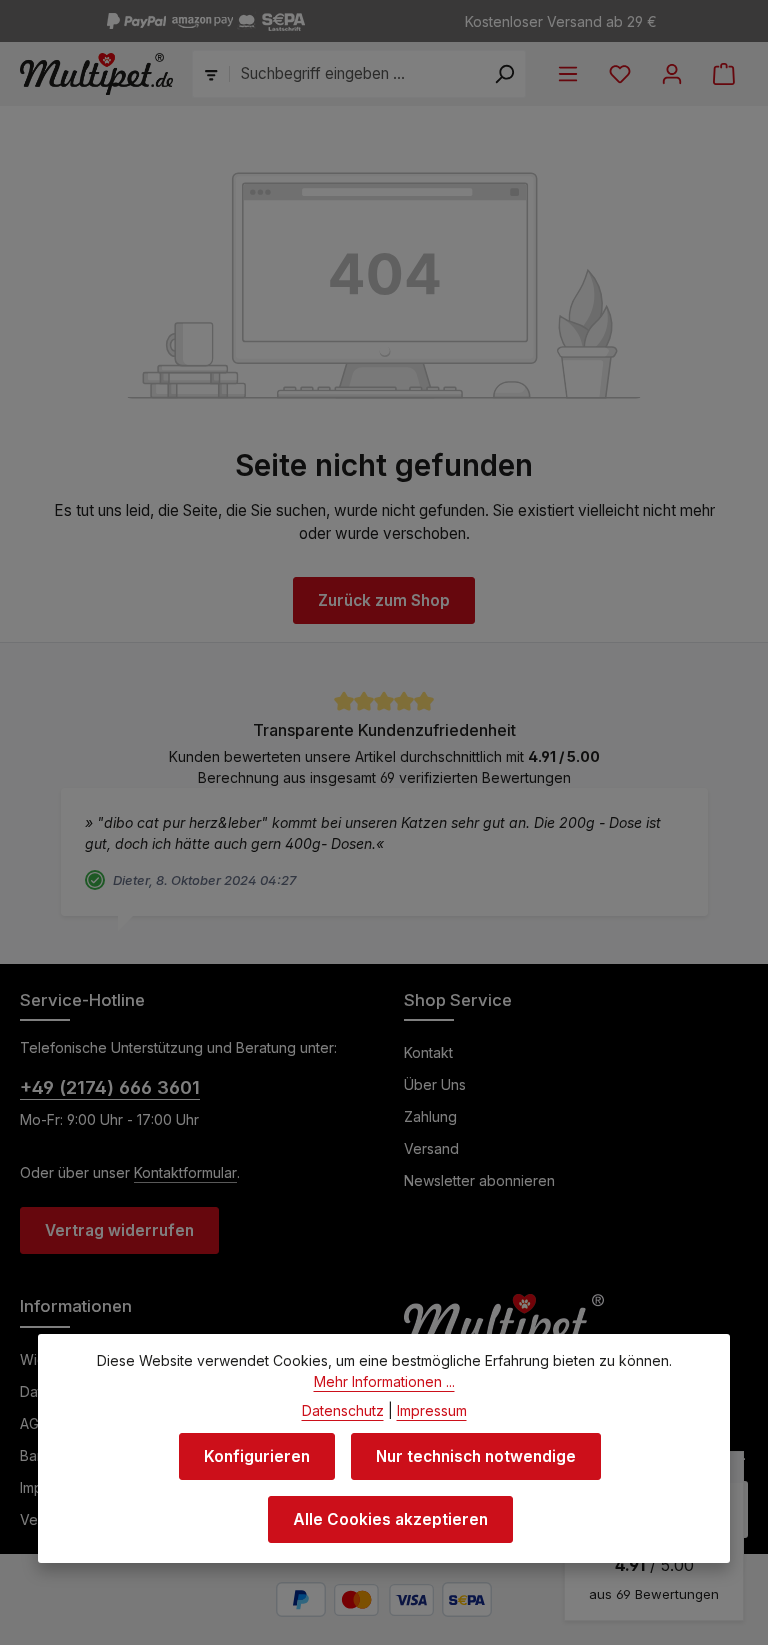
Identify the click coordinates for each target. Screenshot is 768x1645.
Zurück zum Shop (384, 600)
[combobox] (357, 73)
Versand (431, 1148)
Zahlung (430, 1116)
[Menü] (568, 74)
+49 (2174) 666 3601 (110, 1087)
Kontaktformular (185, 1172)
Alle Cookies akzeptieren (390, 1519)
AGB (34, 1423)
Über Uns (435, 1084)
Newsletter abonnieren (479, 1180)
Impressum (432, 1410)
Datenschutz (343, 1410)
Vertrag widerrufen (119, 1230)
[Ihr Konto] (672, 74)
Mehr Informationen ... (384, 1381)
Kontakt (428, 1052)
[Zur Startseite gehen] (96, 74)
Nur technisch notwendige (476, 1456)
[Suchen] (504, 73)
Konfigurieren (257, 1456)
